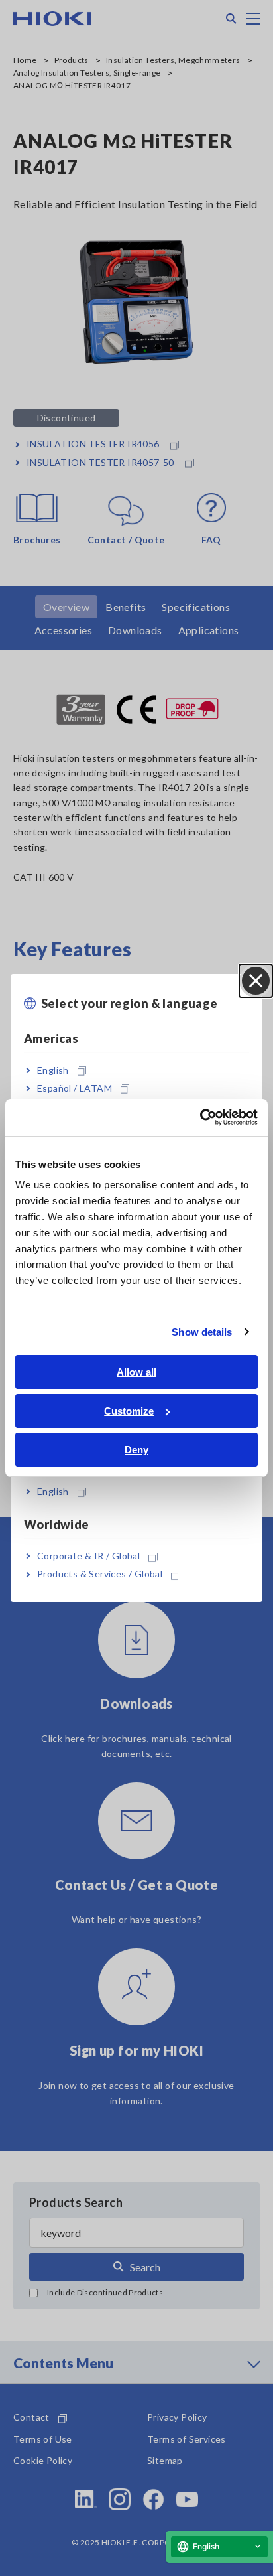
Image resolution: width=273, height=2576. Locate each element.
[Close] (256, 981)
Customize (129, 1411)
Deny (136, 1450)
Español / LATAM (75, 1088)
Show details (202, 1332)
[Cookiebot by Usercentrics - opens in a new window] (200, 1117)
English (53, 1070)
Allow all (136, 1372)
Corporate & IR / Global (88, 1556)
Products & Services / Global (100, 1574)
